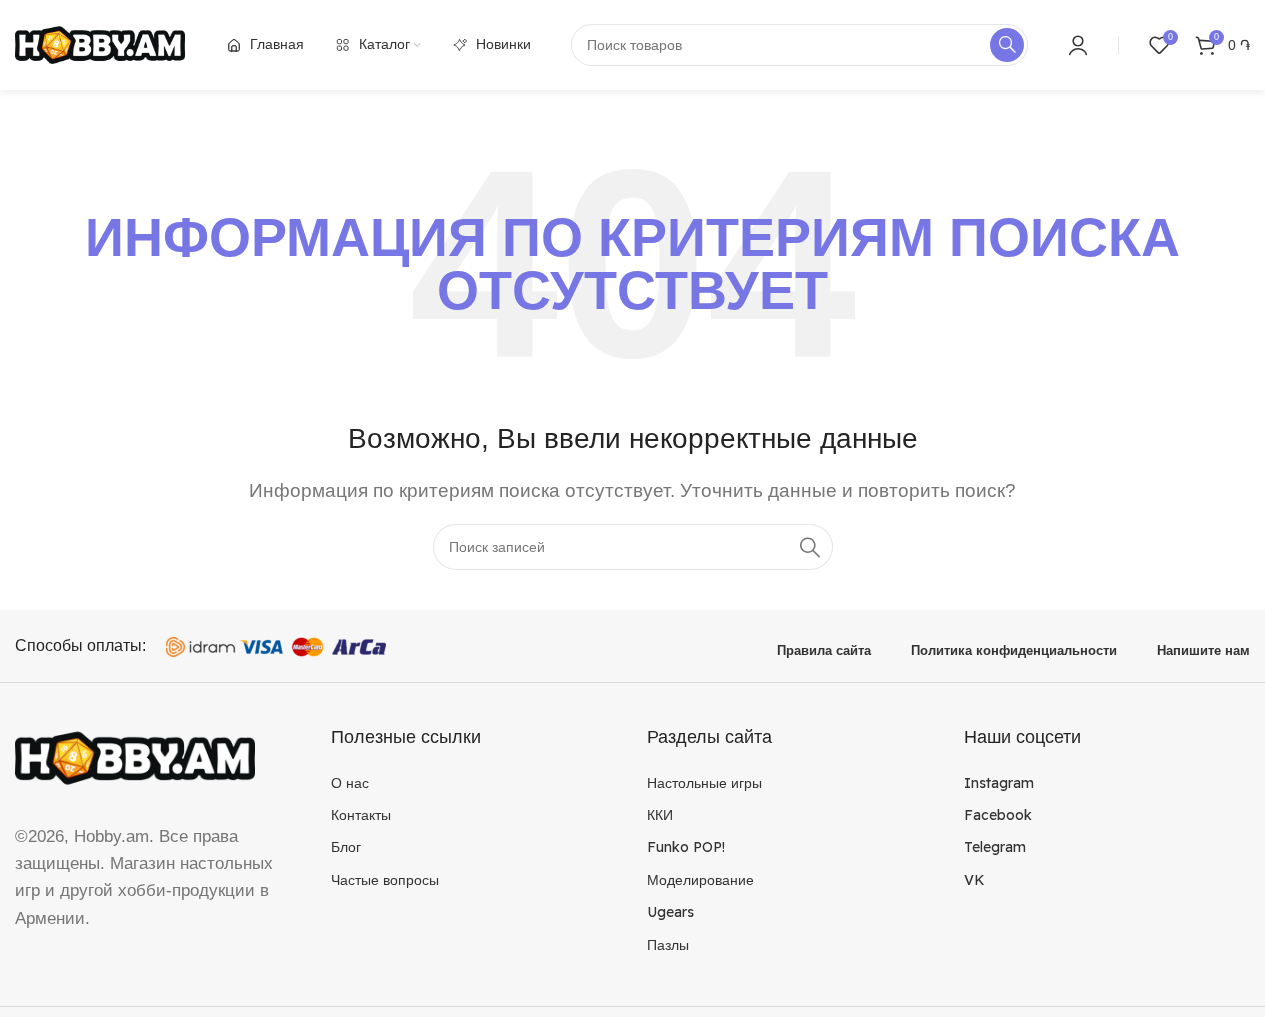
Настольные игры (704, 783)
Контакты (361, 815)
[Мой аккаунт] (1078, 45)
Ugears (670, 912)
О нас (350, 783)
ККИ (660, 815)
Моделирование (700, 880)
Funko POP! (686, 847)
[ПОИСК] (810, 547)
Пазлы (668, 945)
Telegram (995, 847)
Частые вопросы (385, 880)
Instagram (999, 783)
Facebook (998, 815)
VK (974, 880)
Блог (346, 847)
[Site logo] (100, 43)
